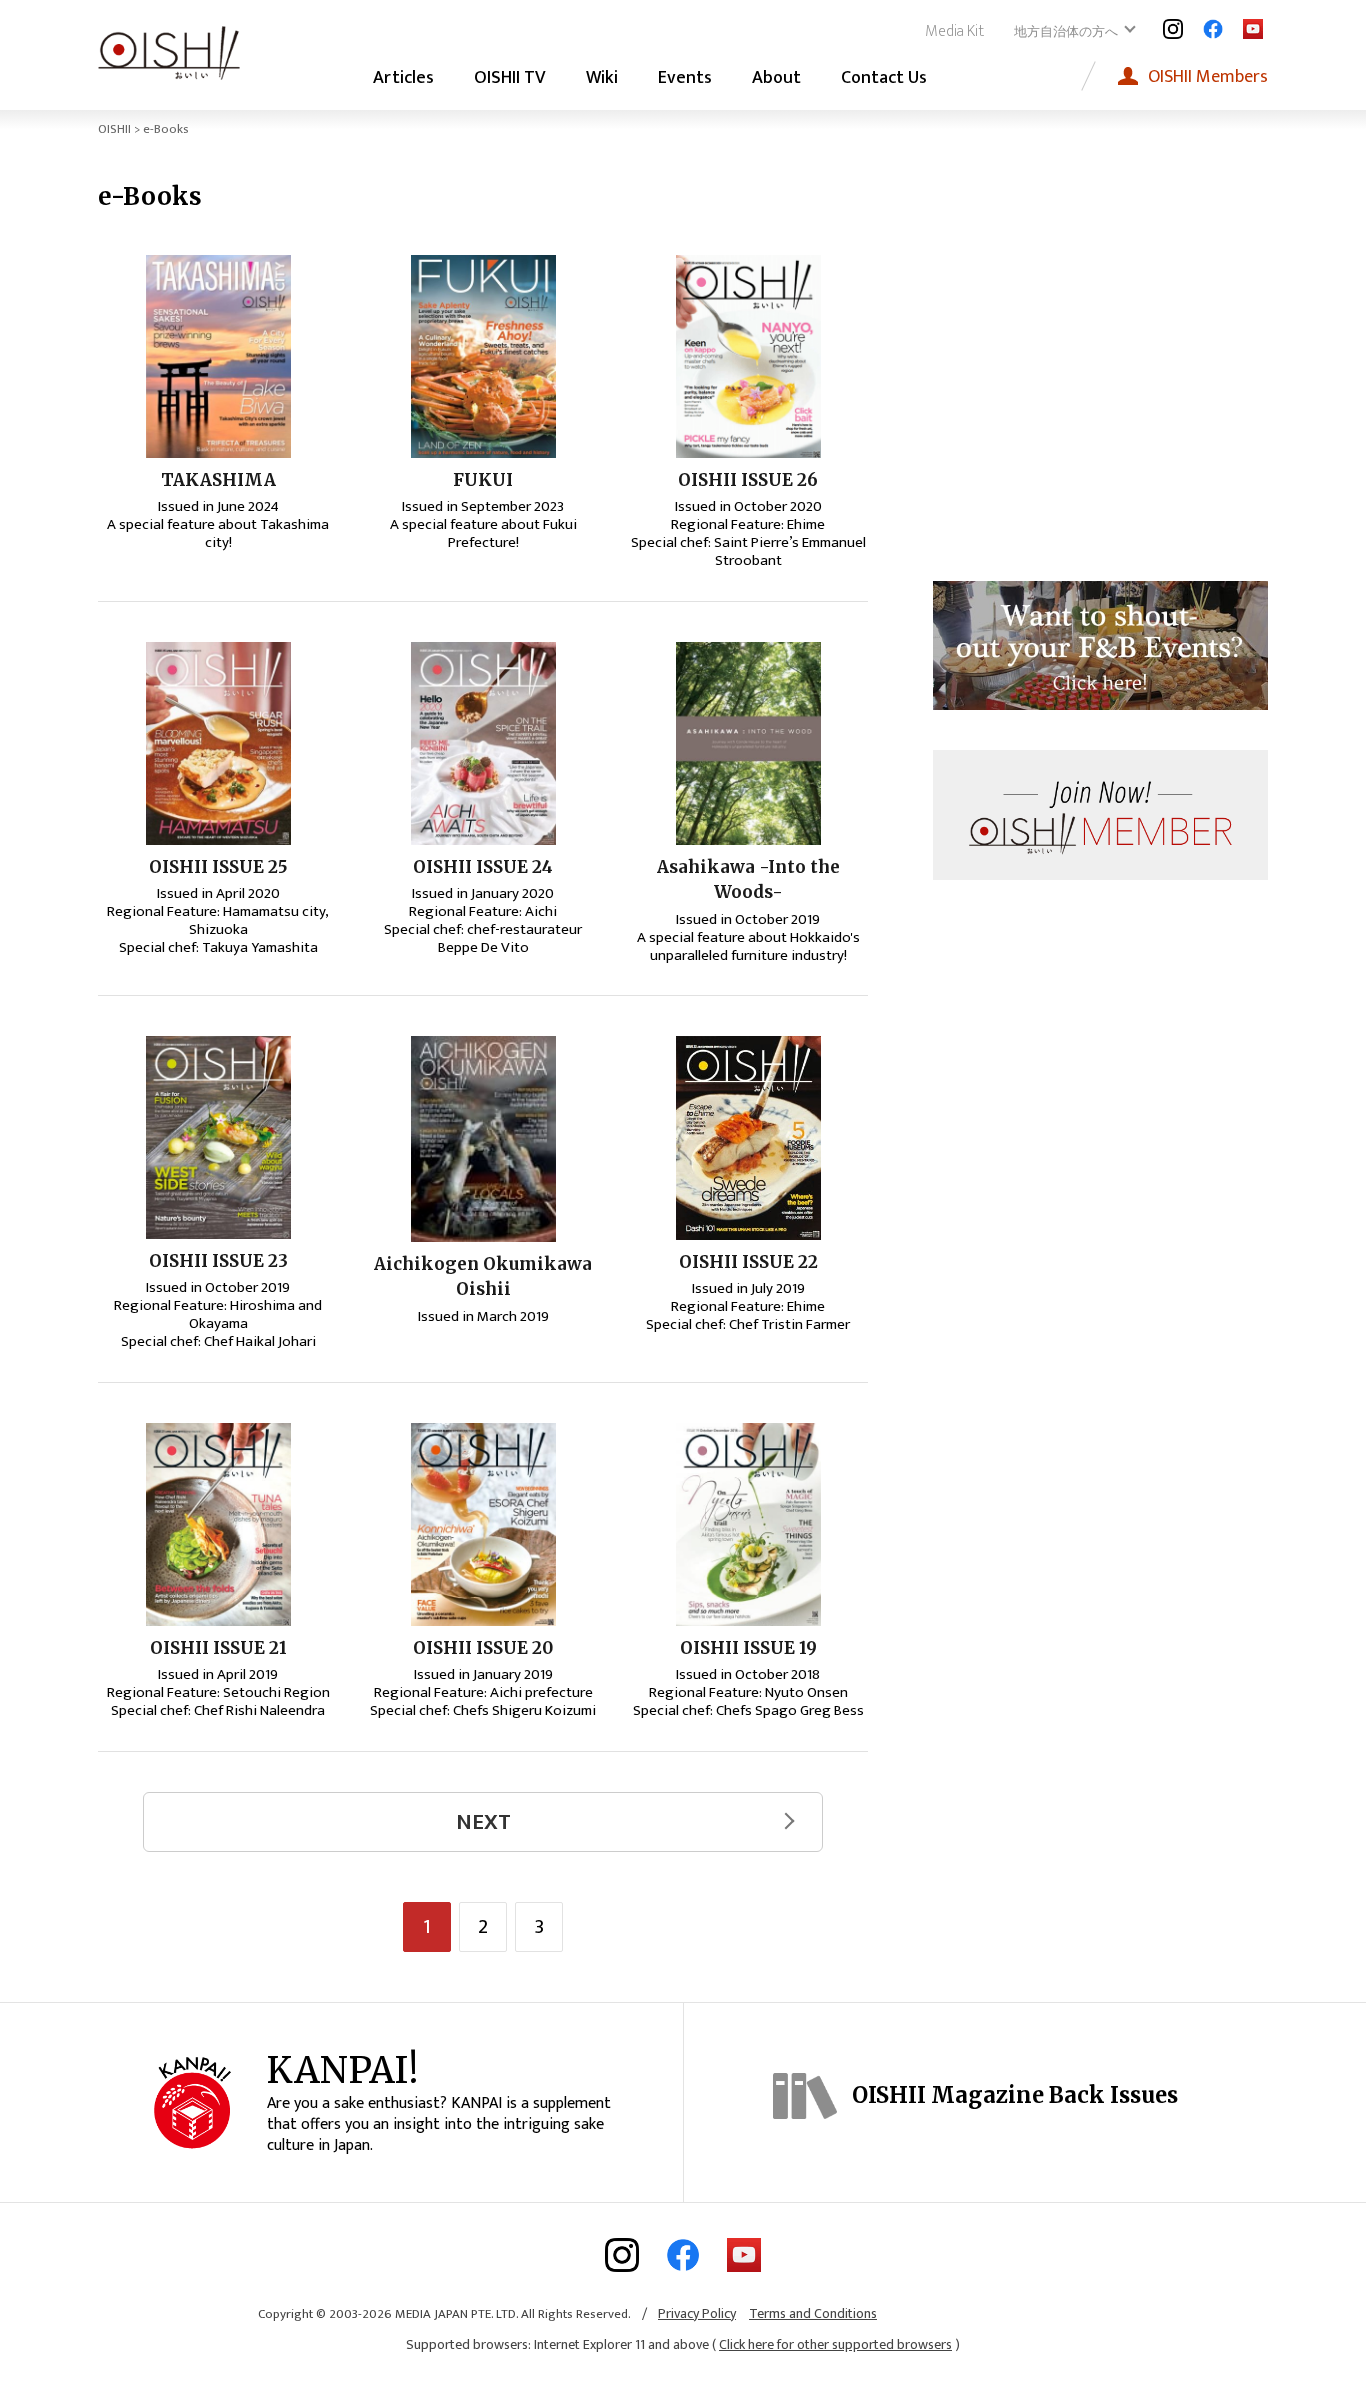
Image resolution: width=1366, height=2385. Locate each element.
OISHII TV (510, 78)
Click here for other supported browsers (835, 2344)
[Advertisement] (1101, 380)
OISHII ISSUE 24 (483, 867)
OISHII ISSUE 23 (218, 1261)
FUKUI (483, 480)
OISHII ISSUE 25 (218, 867)
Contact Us (884, 78)
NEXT (483, 1822)
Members (1208, 76)
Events (685, 78)
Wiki (602, 78)
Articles (403, 78)
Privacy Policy (697, 2313)
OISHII (114, 129)
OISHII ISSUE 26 (748, 480)
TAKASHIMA (218, 480)
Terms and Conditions (813, 2313)
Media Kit (954, 31)
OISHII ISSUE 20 (483, 1648)
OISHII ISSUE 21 (218, 1648)
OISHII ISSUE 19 (748, 1648)
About (776, 78)
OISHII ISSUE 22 (748, 1262)
